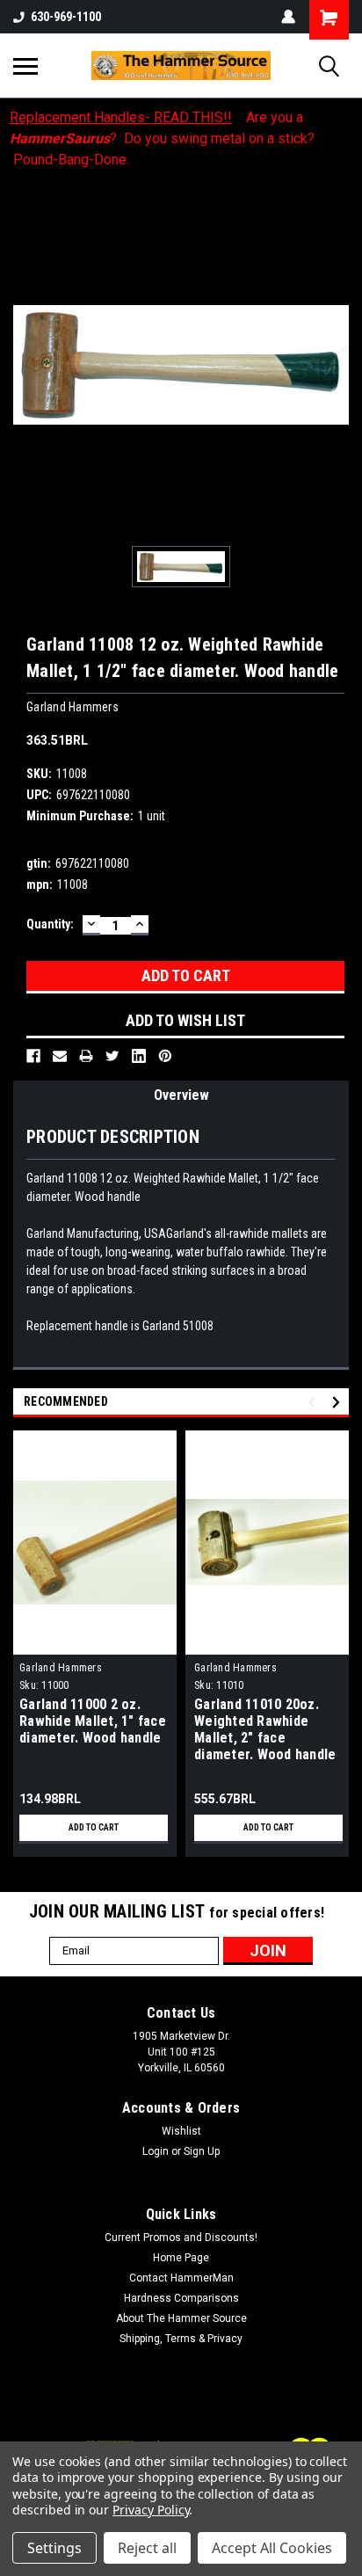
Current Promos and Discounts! (181, 2238)
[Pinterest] (165, 1056)
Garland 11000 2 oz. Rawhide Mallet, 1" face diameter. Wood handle (93, 1721)
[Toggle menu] (25, 66)
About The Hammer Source (181, 2318)
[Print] (86, 1056)
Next (339, 1402)
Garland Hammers (61, 1668)
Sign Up (202, 2151)
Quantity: (50, 924)
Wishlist (181, 2131)
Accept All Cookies (272, 2548)
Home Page (181, 2258)
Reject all (147, 2548)
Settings (54, 2548)
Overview (181, 1095)
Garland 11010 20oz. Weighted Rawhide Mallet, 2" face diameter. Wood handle (265, 1729)
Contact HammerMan (181, 2278)
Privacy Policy (151, 2510)
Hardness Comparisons (181, 2298)
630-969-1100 (66, 17)
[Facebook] (33, 1056)
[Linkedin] (139, 1056)
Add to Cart (94, 1827)
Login (156, 2151)
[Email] (60, 1056)
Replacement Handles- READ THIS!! (121, 117)
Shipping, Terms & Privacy (181, 2339)
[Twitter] (112, 1056)
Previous (314, 1402)
